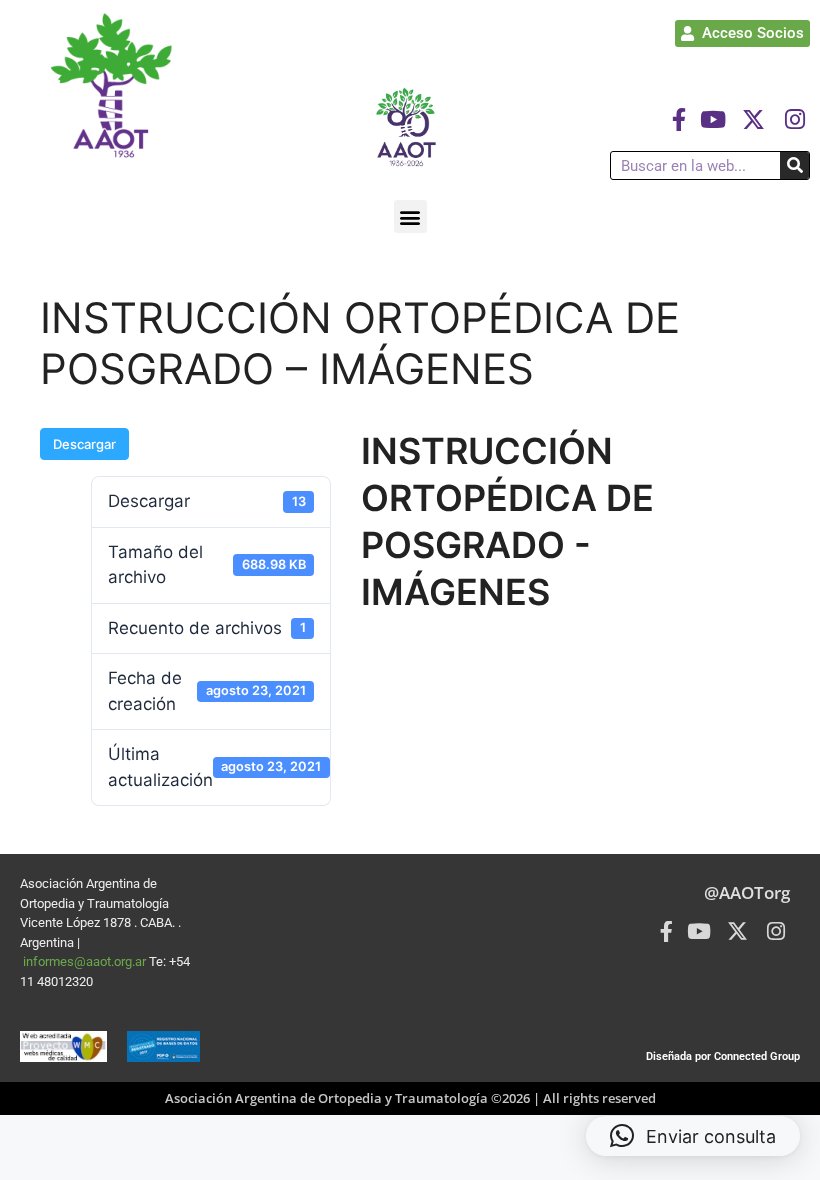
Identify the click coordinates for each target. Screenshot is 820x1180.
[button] (410, 216)
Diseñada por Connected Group (723, 1056)
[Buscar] (794, 165)
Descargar (84, 444)
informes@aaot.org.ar (86, 961)
